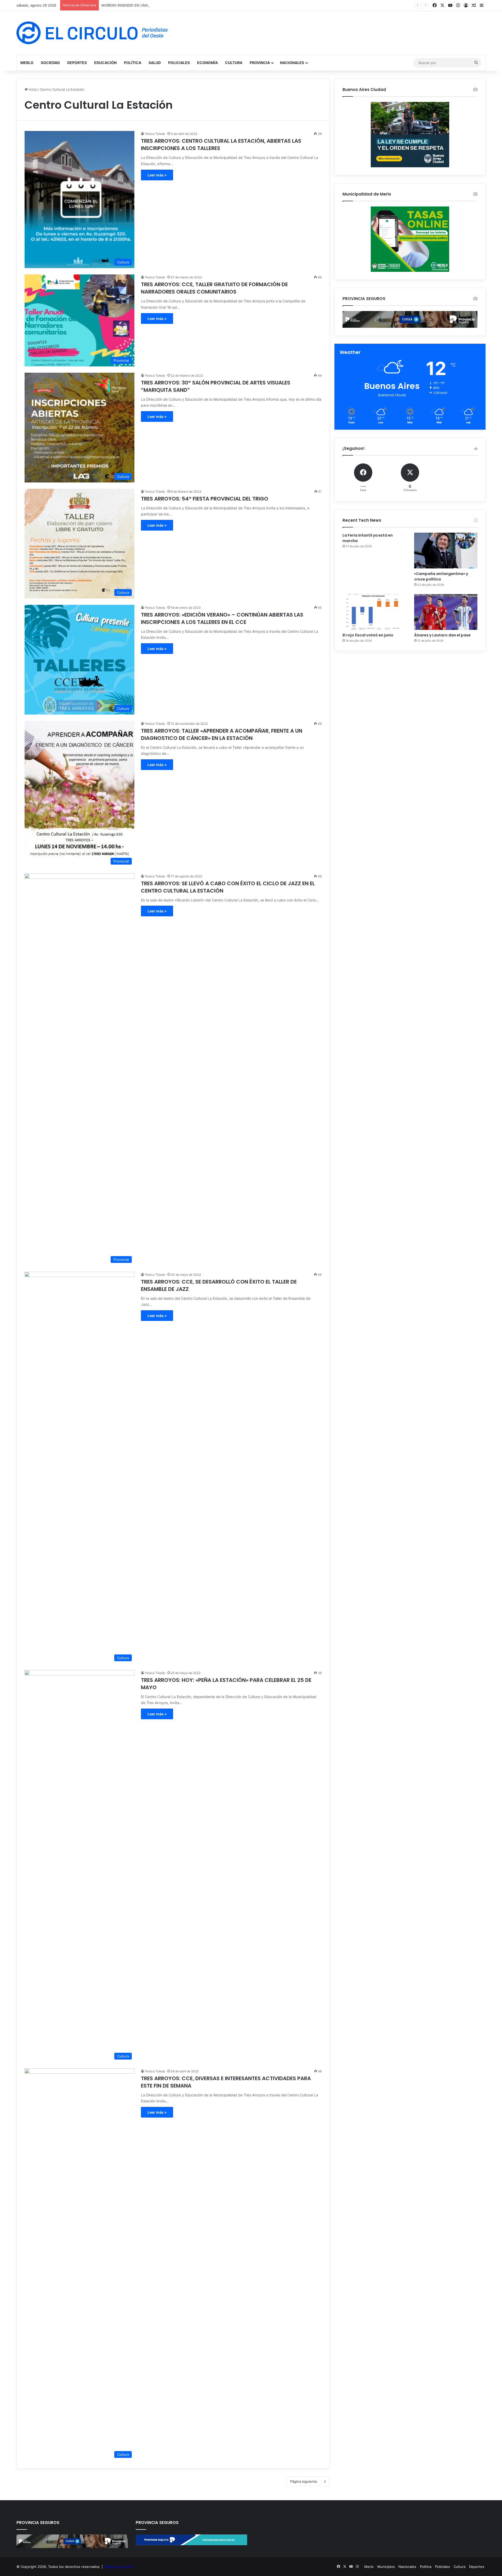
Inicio (32, 89)
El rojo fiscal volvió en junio (368, 635)
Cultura (234, 63)
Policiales (179, 63)
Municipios (386, 2567)
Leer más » (157, 175)
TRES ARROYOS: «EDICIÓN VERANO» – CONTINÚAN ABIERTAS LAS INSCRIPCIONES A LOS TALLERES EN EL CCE (222, 618)
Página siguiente (304, 2481)
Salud (155, 63)
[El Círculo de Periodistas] (92, 33)
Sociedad (50, 63)
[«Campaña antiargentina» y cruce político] (446, 551)
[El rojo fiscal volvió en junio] (374, 612)
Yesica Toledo (155, 134)
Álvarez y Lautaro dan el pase (442, 635)
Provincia (260, 63)
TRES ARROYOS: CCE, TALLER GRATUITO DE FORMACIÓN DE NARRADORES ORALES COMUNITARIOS (214, 288)
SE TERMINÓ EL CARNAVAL (124, 5)
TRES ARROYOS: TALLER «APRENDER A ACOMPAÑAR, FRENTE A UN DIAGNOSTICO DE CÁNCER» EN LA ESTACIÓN (222, 734)
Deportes (77, 63)
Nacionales (292, 63)
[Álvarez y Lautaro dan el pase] (446, 612)
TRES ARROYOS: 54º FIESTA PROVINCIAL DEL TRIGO (205, 499)
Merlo (27, 63)
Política (133, 63)
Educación (105, 63)
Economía (207, 63)
